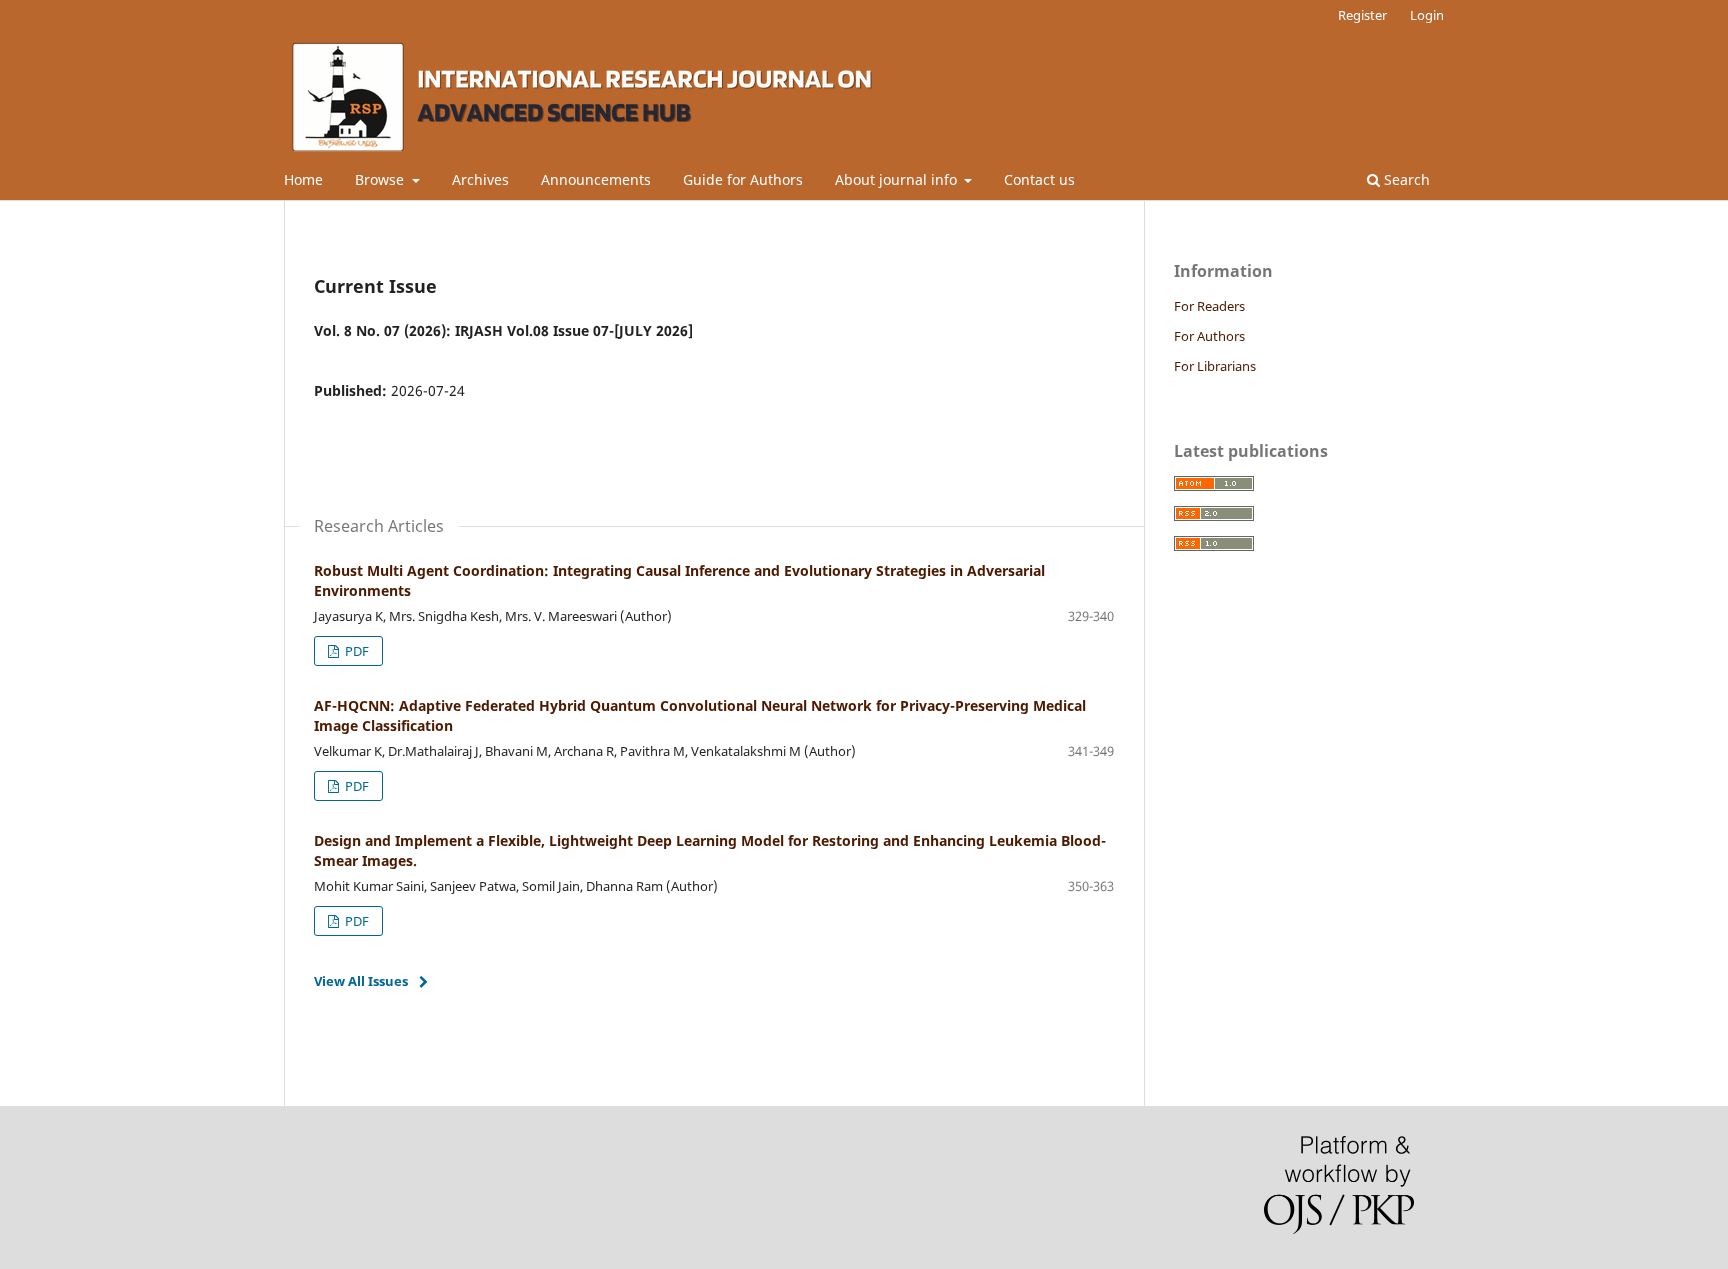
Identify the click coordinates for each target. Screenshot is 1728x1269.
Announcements (596, 179)
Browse (381, 179)
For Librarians (1215, 366)
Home (303, 179)
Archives (480, 179)
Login (1427, 15)
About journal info (898, 179)
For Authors (1209, 336)
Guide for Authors (743, 179)
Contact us (1039, 179)
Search (1405, 179)
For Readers (1209, 306)
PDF (355, 651)
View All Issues (361, 981)
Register (1362, 15)
